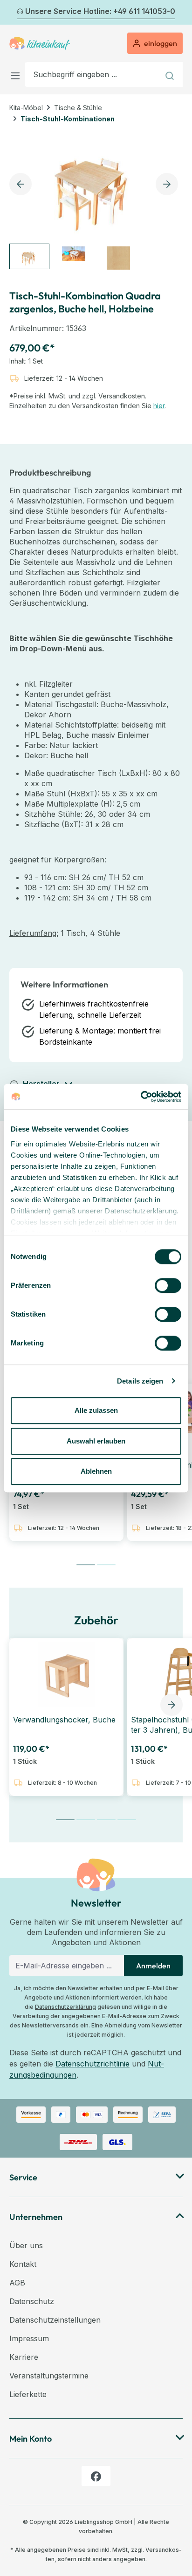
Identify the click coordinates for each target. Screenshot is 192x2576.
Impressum (29, 2338)
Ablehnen (96, 1471)
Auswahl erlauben (96, 1441)
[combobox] (92, 74)
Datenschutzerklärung (65, 2007)
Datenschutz (32, 2301)
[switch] (168, 1285)
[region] (96, 202)
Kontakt (23, 2264)
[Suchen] (171, 74)
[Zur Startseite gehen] (40, 43)
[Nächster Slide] (171, 1705)
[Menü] (17, 74)
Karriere (24, 2357)
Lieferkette (28, 2394)
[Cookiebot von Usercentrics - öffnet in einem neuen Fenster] (141, 1097)
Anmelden (153, 1966)
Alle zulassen (96, 1410)
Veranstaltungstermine (49, 2376)
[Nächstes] (177, 13)
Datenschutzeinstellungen (55, 2320)
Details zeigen (140, 1381)
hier (159, 406)
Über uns (26, 2245)
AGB (17, 2283)
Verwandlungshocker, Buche (64, 1720)
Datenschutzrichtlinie (93, 2064)
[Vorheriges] (15, 13)
